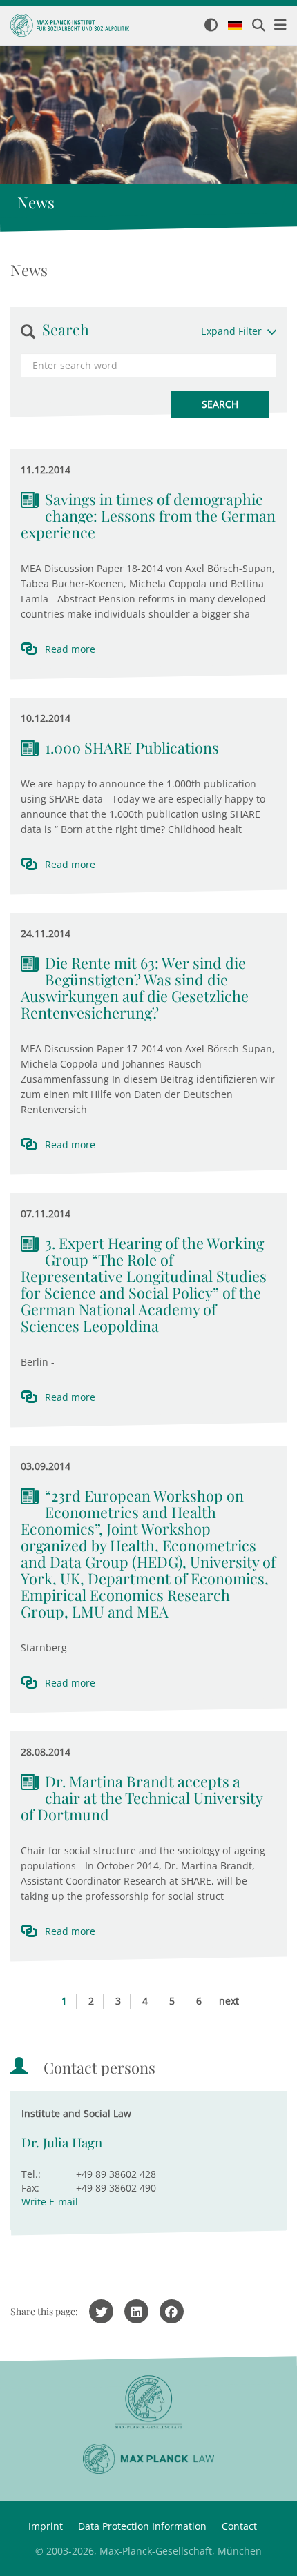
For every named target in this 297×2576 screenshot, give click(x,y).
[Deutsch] (235, 26)
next (229, 2001)
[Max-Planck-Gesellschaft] (148, 2402)
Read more (70, 649)
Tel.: (31, 2174)
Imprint (46, 2526)
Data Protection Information (142, 2526)
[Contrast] (211, 26)
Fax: (30, 2188)
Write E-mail (50, 2202)
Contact (239, 2526)
